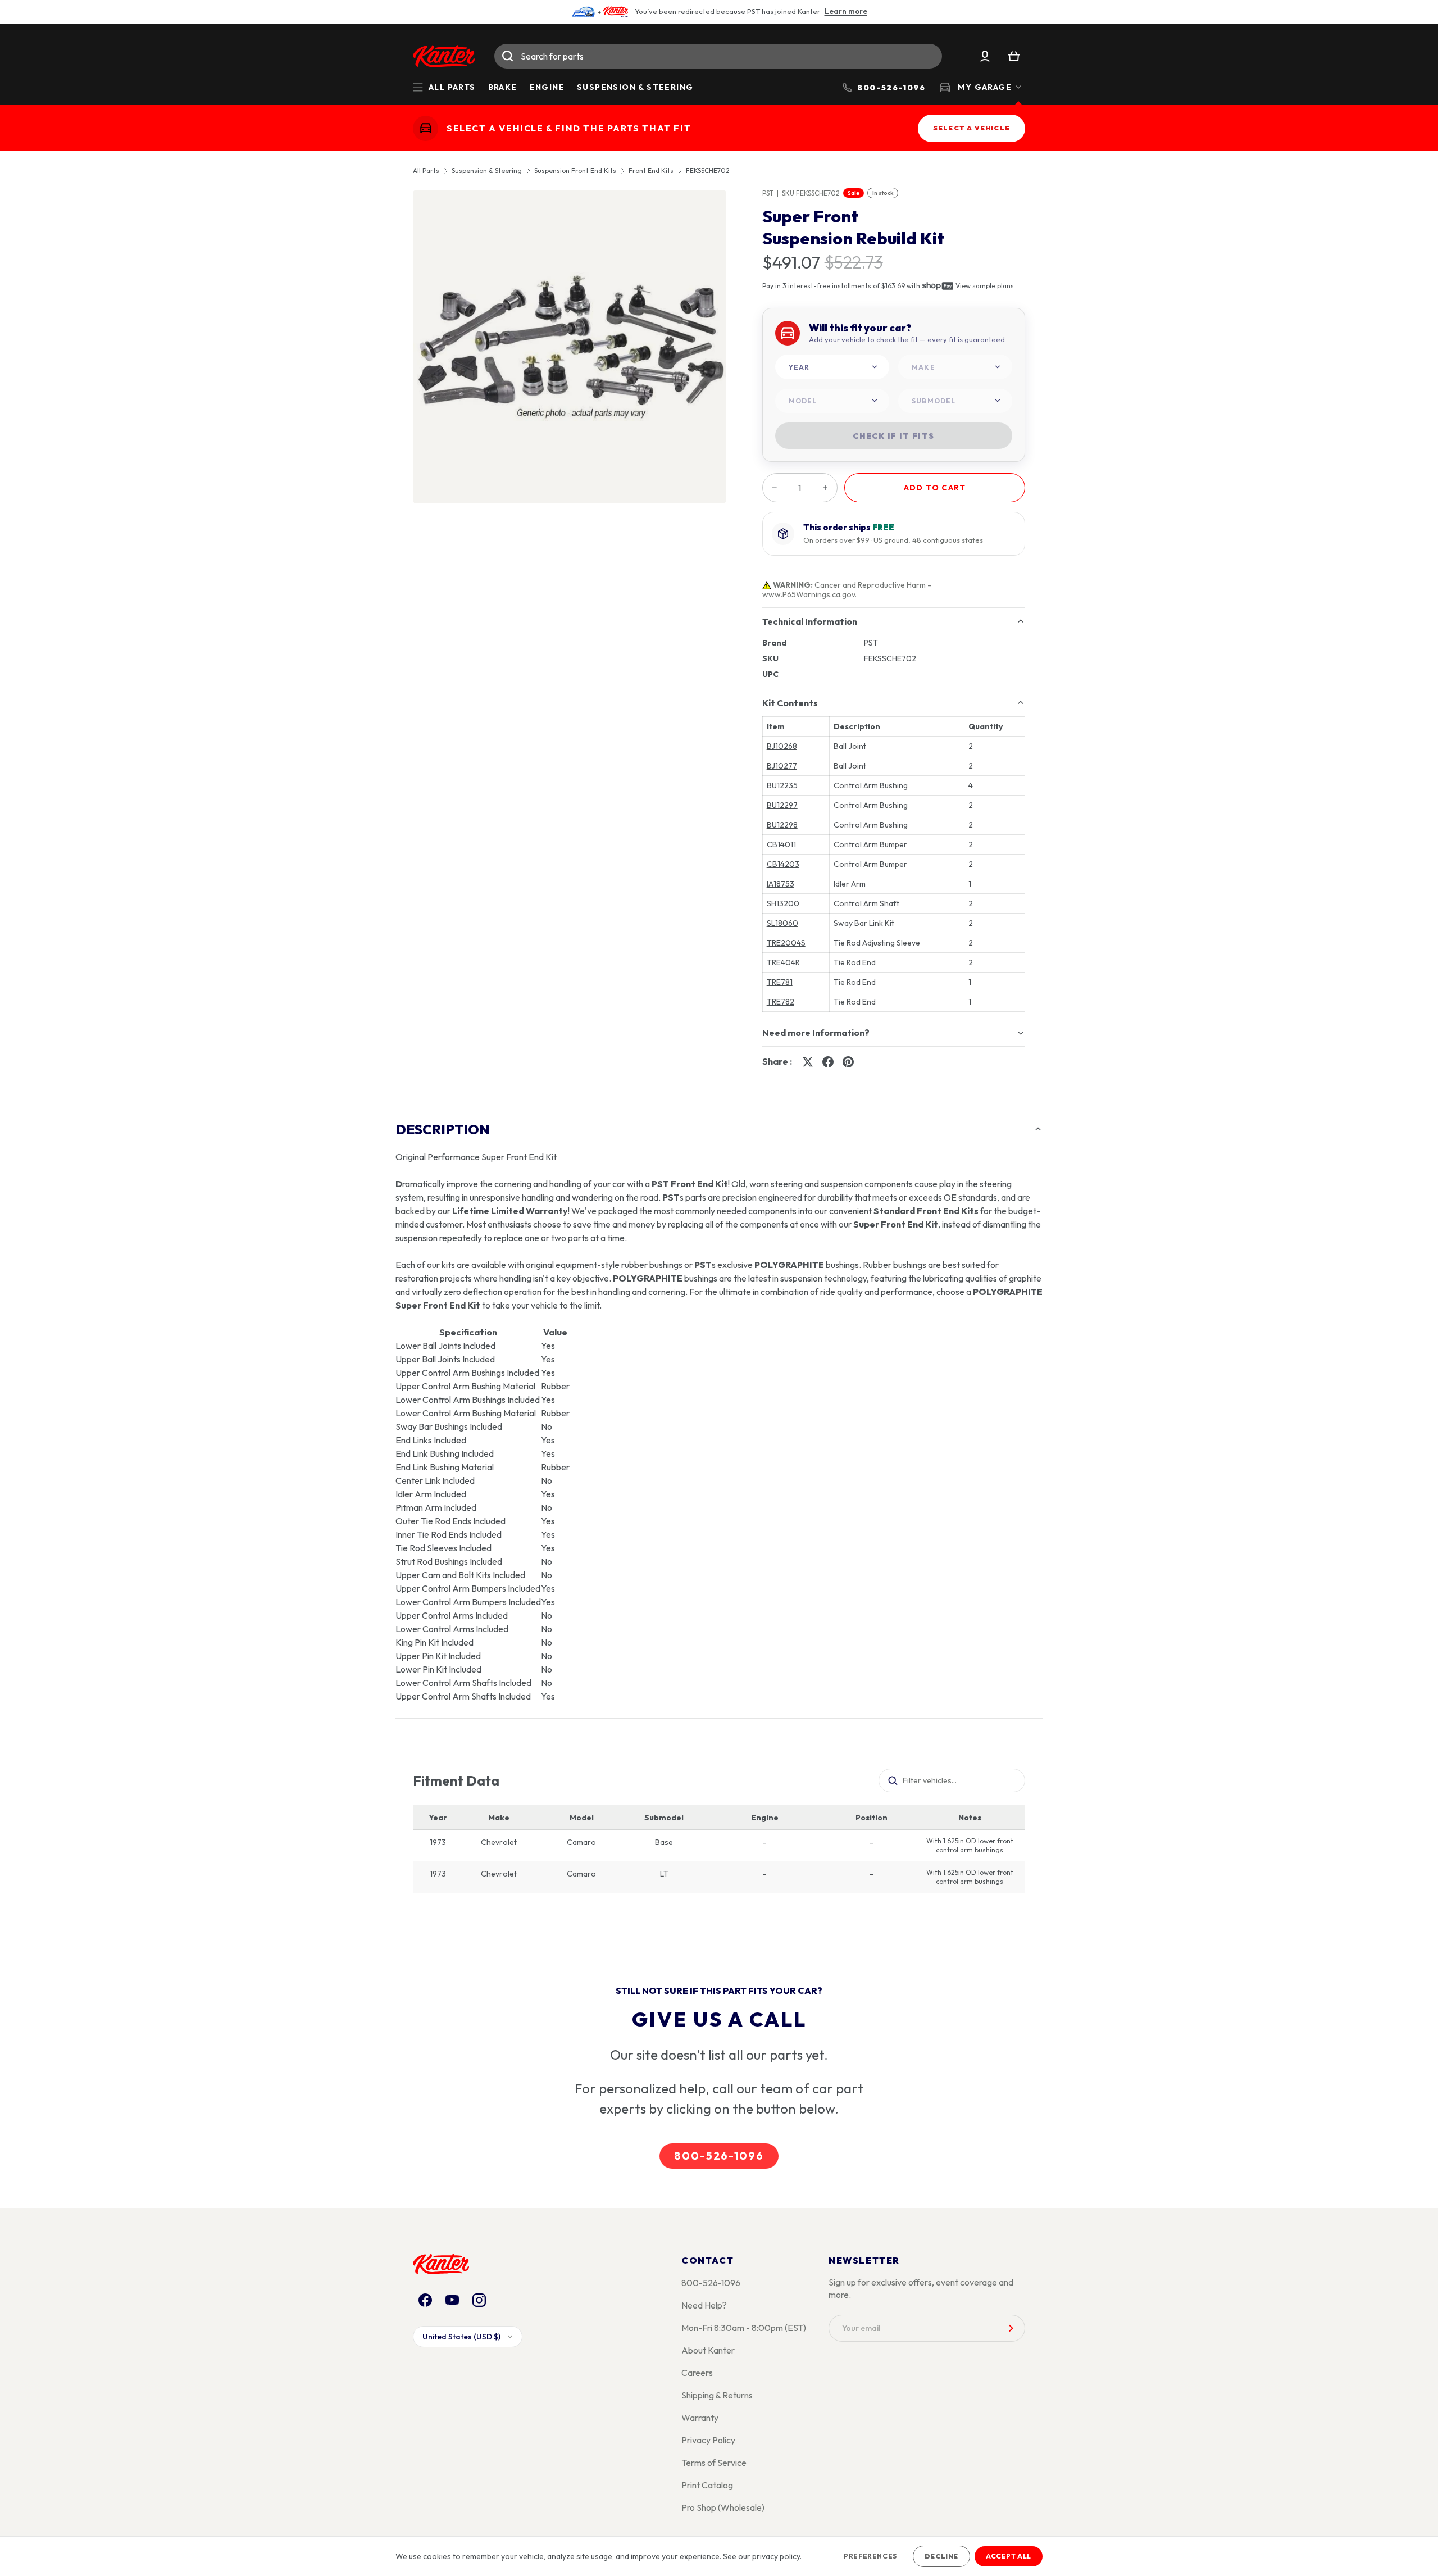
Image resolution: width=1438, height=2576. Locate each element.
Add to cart (935, 488)
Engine (547, 87)
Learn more (846, 11)
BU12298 (782, 825)
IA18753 (781, 884)
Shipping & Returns (717, 2395)
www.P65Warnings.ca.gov (809, 594)
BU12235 (782, 785)
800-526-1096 (719, 2156)
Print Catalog (707, 2485)
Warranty (700, 2418)
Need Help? (704, 2305)
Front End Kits (651, 171)
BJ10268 (782, 746)
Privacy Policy (708, 2440)
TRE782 (781, 1002)
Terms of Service (714, 2463)
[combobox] (718, 56)
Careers (697, 2373)
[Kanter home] (426, 128)
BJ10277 (782, 766)
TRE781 (780, 982)
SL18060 (782, 923)
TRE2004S (786, 943)
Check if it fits (893, 436)
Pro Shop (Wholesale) (723, 2507)
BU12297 (782, 805)
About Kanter (708, 2350)
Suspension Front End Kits (575, 171)
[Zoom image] (570, 347)
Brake (503, 87)
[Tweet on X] (808, 1062)
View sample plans (985, 286)
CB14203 (783, 864)
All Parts (426, 171)
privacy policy (776, 2556)
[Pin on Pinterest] (848, 1062)
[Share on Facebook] (828, 1062)
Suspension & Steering (635, 87)
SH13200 (783, 903)
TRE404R (783, 962)
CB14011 (781, 844)
